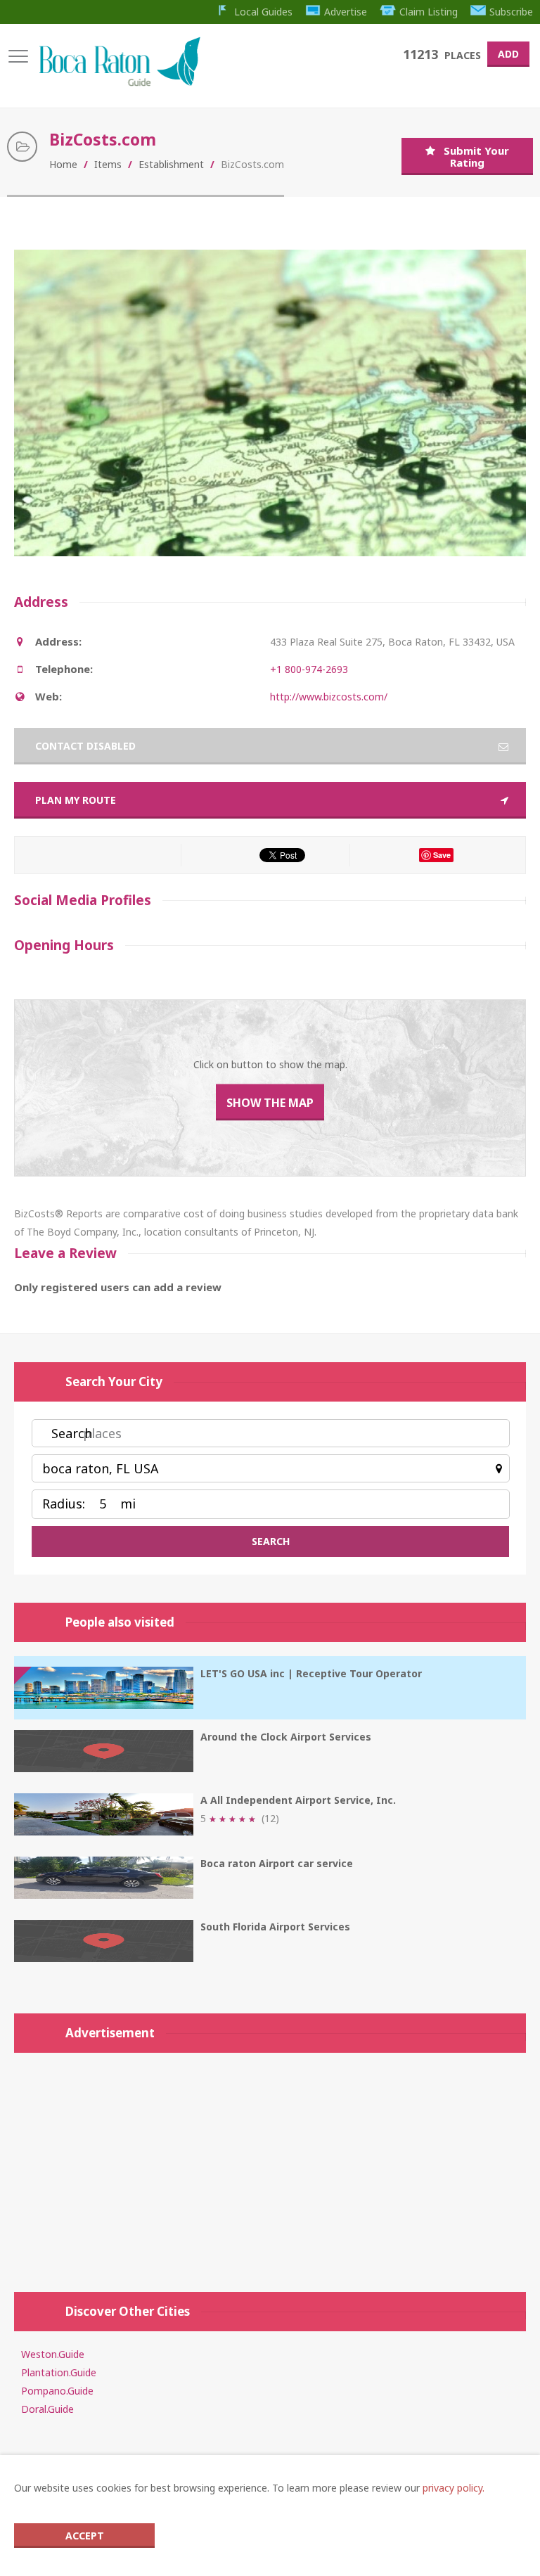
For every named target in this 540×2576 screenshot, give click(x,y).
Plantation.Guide (59, 2372)
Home (63, 164)
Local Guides (263, 12)
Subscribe (511, 12)
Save (442, 855)
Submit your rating (476, 156)
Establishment (171, 164)
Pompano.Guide (57, 2391)
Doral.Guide (47, 2409)
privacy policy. (454, 2488)
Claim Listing (429, 12)
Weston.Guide (53, 2354)
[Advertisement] (270, 2165)
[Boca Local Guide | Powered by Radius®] (119, 83)
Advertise (346, 12)
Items (108, 164)
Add (508, 54)
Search (72, 1433)
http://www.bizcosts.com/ (329, 697)
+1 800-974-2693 (309, 669)
